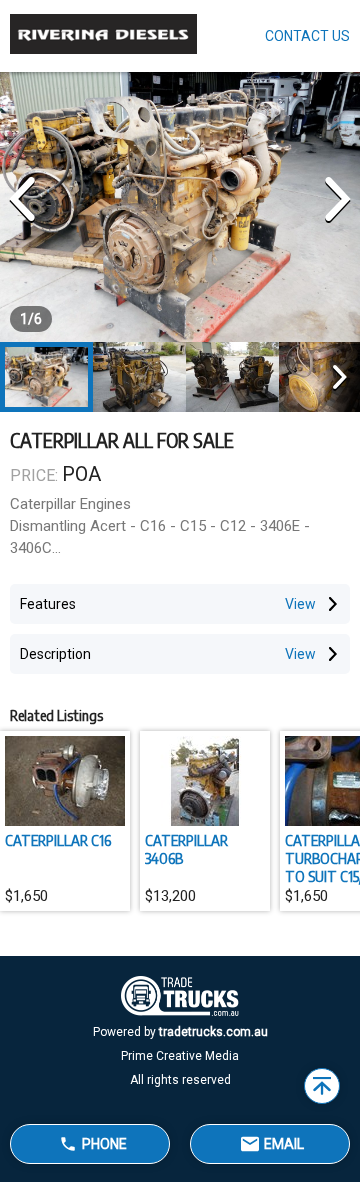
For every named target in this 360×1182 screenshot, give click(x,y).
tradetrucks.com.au (213, 1032)
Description (55, 654)
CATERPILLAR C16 (58, 840)
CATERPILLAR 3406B (186, 849)
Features (48, 604)
